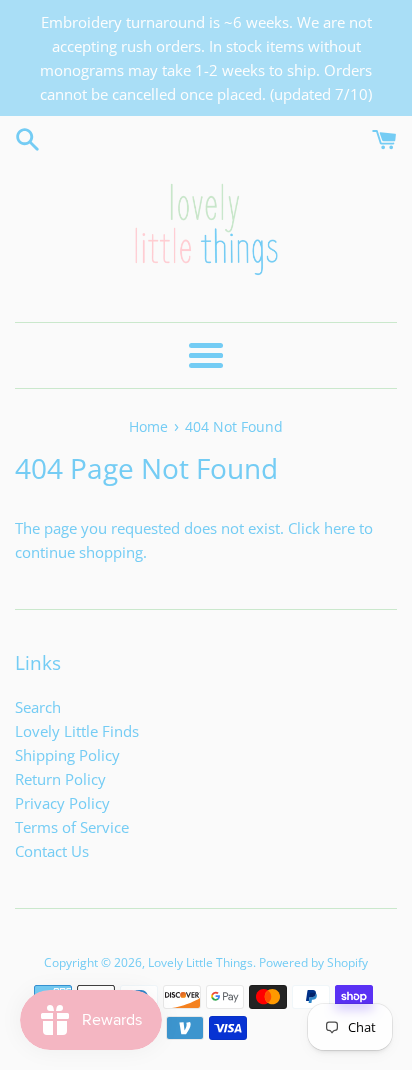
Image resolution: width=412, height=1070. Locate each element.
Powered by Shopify (313, 962)
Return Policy (60, 779)
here (339, 528)
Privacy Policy (62, 803)
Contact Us (52, 851)
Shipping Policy (67, 755)
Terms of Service (72, 827)
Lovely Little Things (200, 962)
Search (38, 707)
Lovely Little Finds (77, 731)
